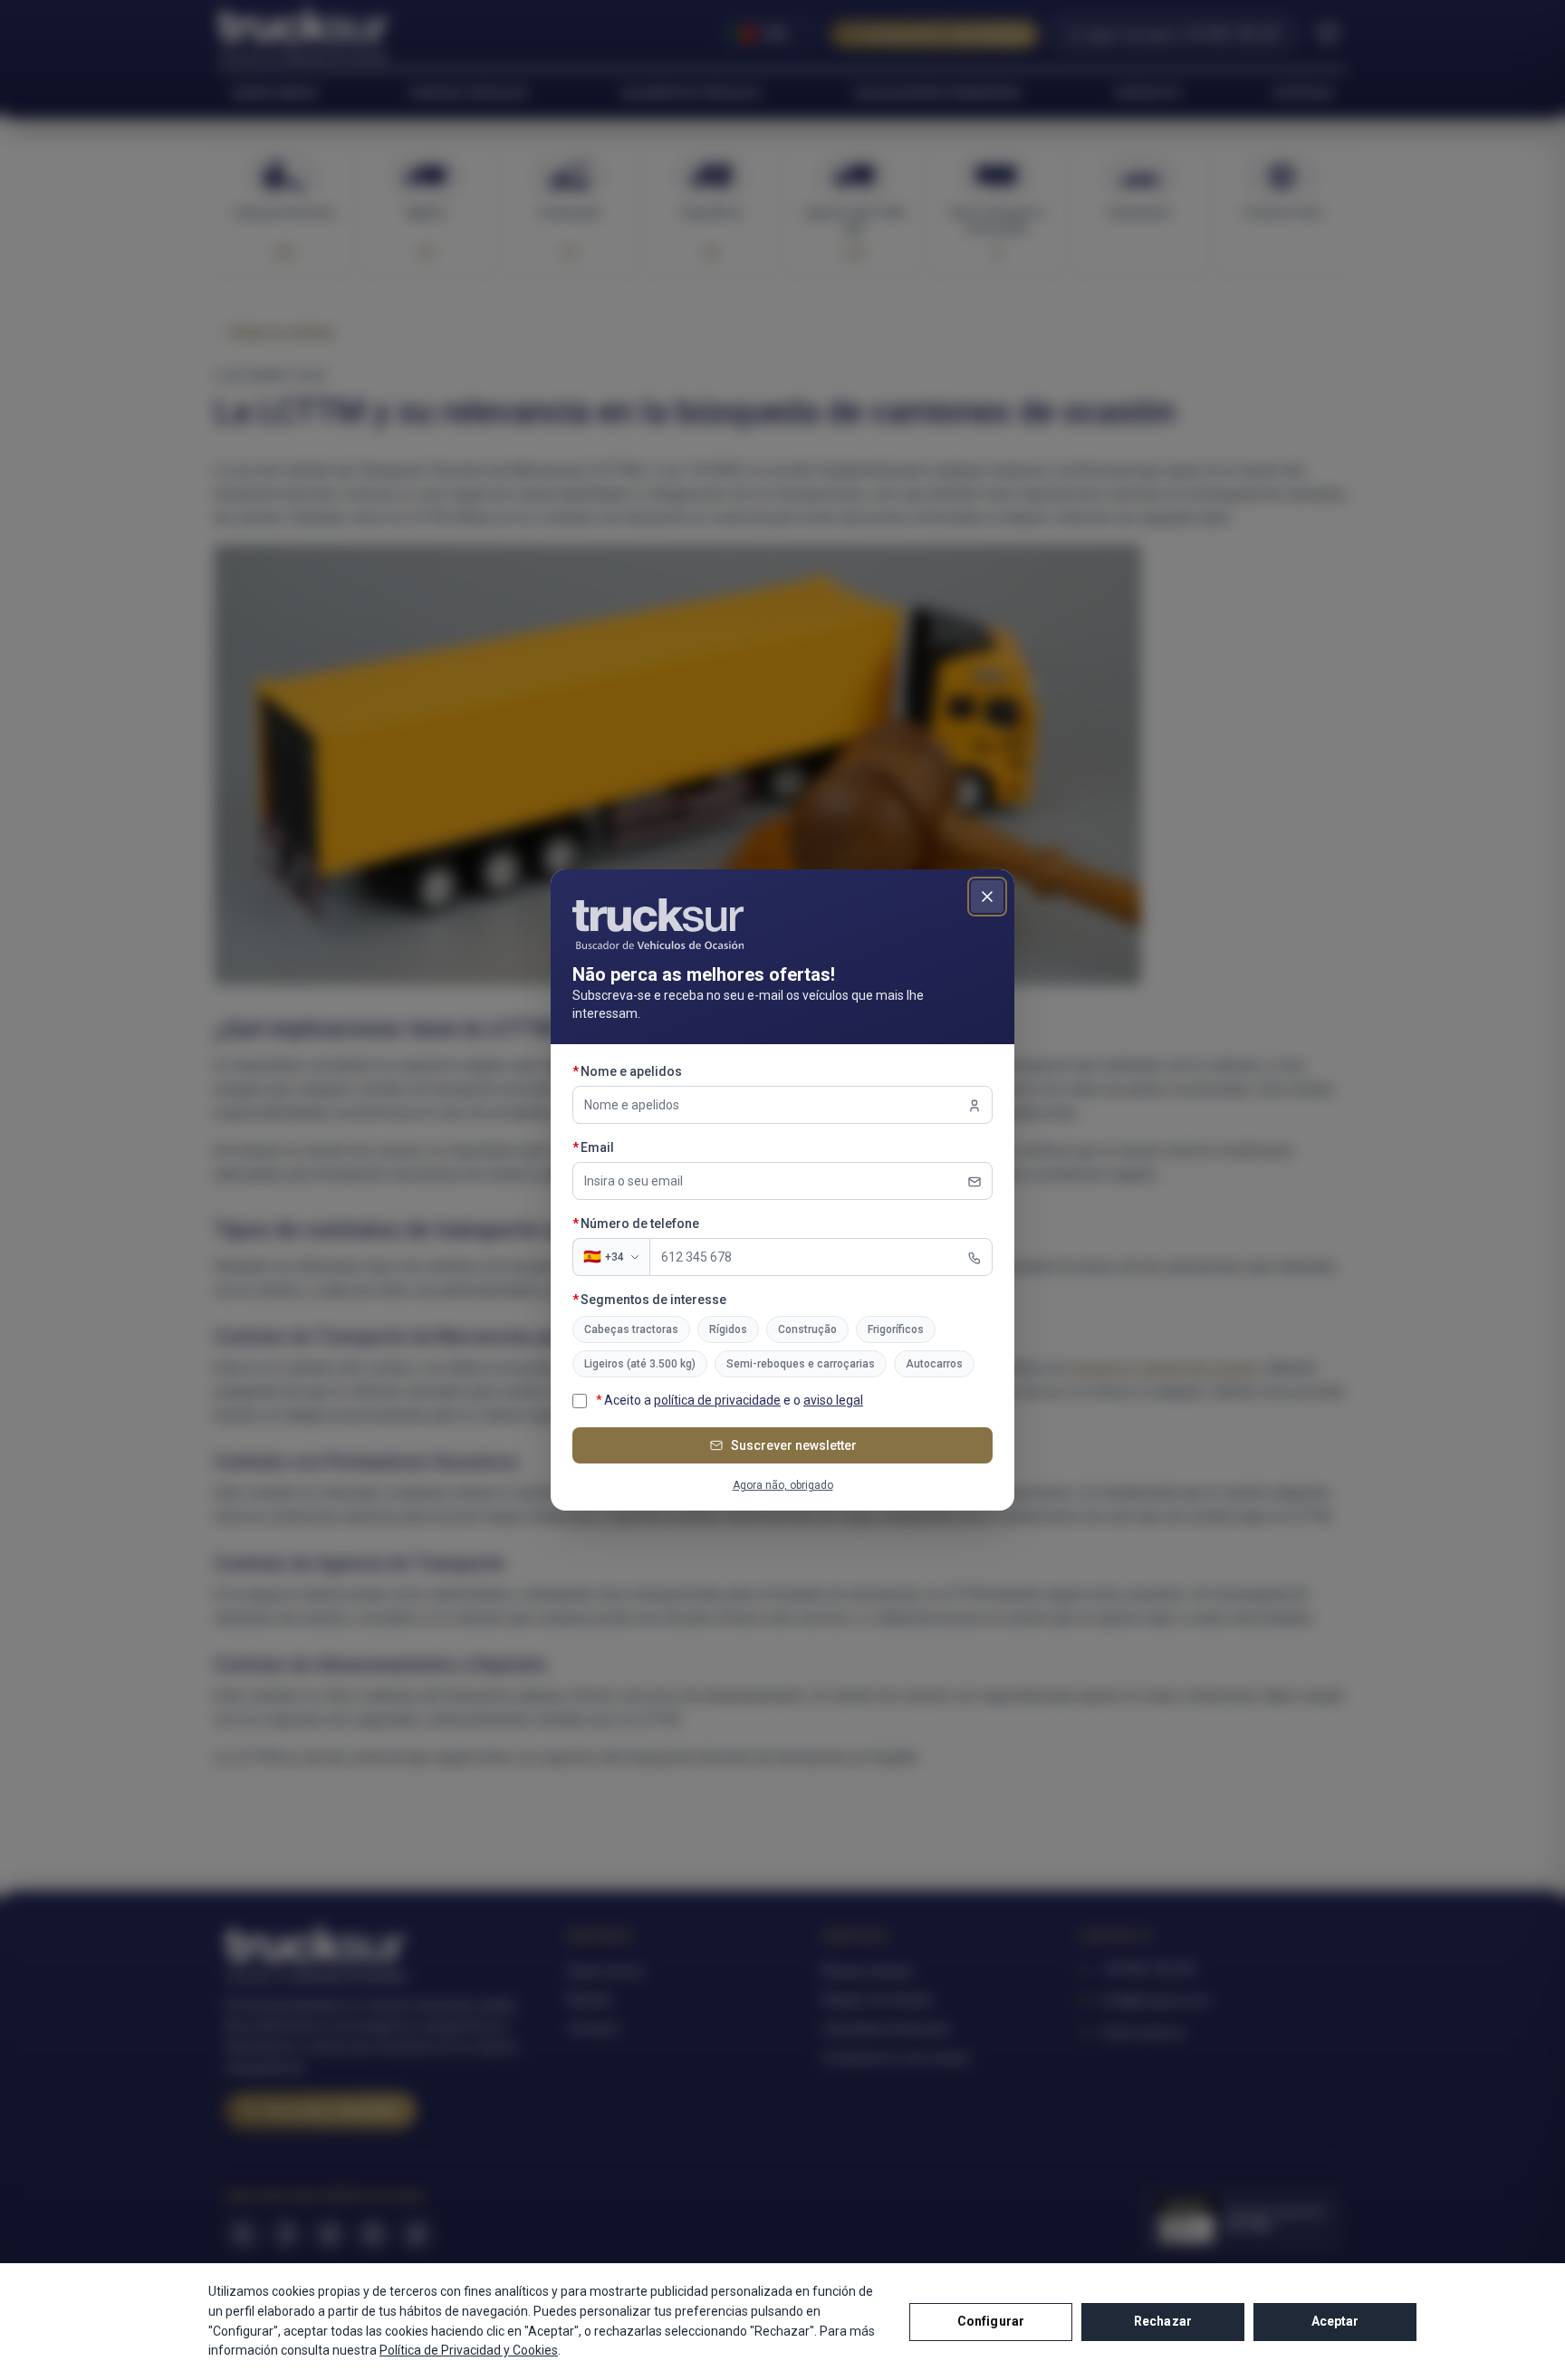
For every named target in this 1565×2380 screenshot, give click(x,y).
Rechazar (1163, 2321)
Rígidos (728, 1329)
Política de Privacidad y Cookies (469, 2350)
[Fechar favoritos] (987, 897)
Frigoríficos (896, 1329)
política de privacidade (717, 1400)
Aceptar (1335, 2321)
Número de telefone (673, 1223)
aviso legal (833, 1400)
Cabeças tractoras (631, 1329)
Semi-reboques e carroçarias (801, 1364)
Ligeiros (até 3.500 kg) (640, 1364)
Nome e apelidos (665, 1071)
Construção (807, 1329)
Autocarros (934, 1364)
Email (631, 1147)
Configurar (991, 2321)
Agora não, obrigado (783, 1485)
